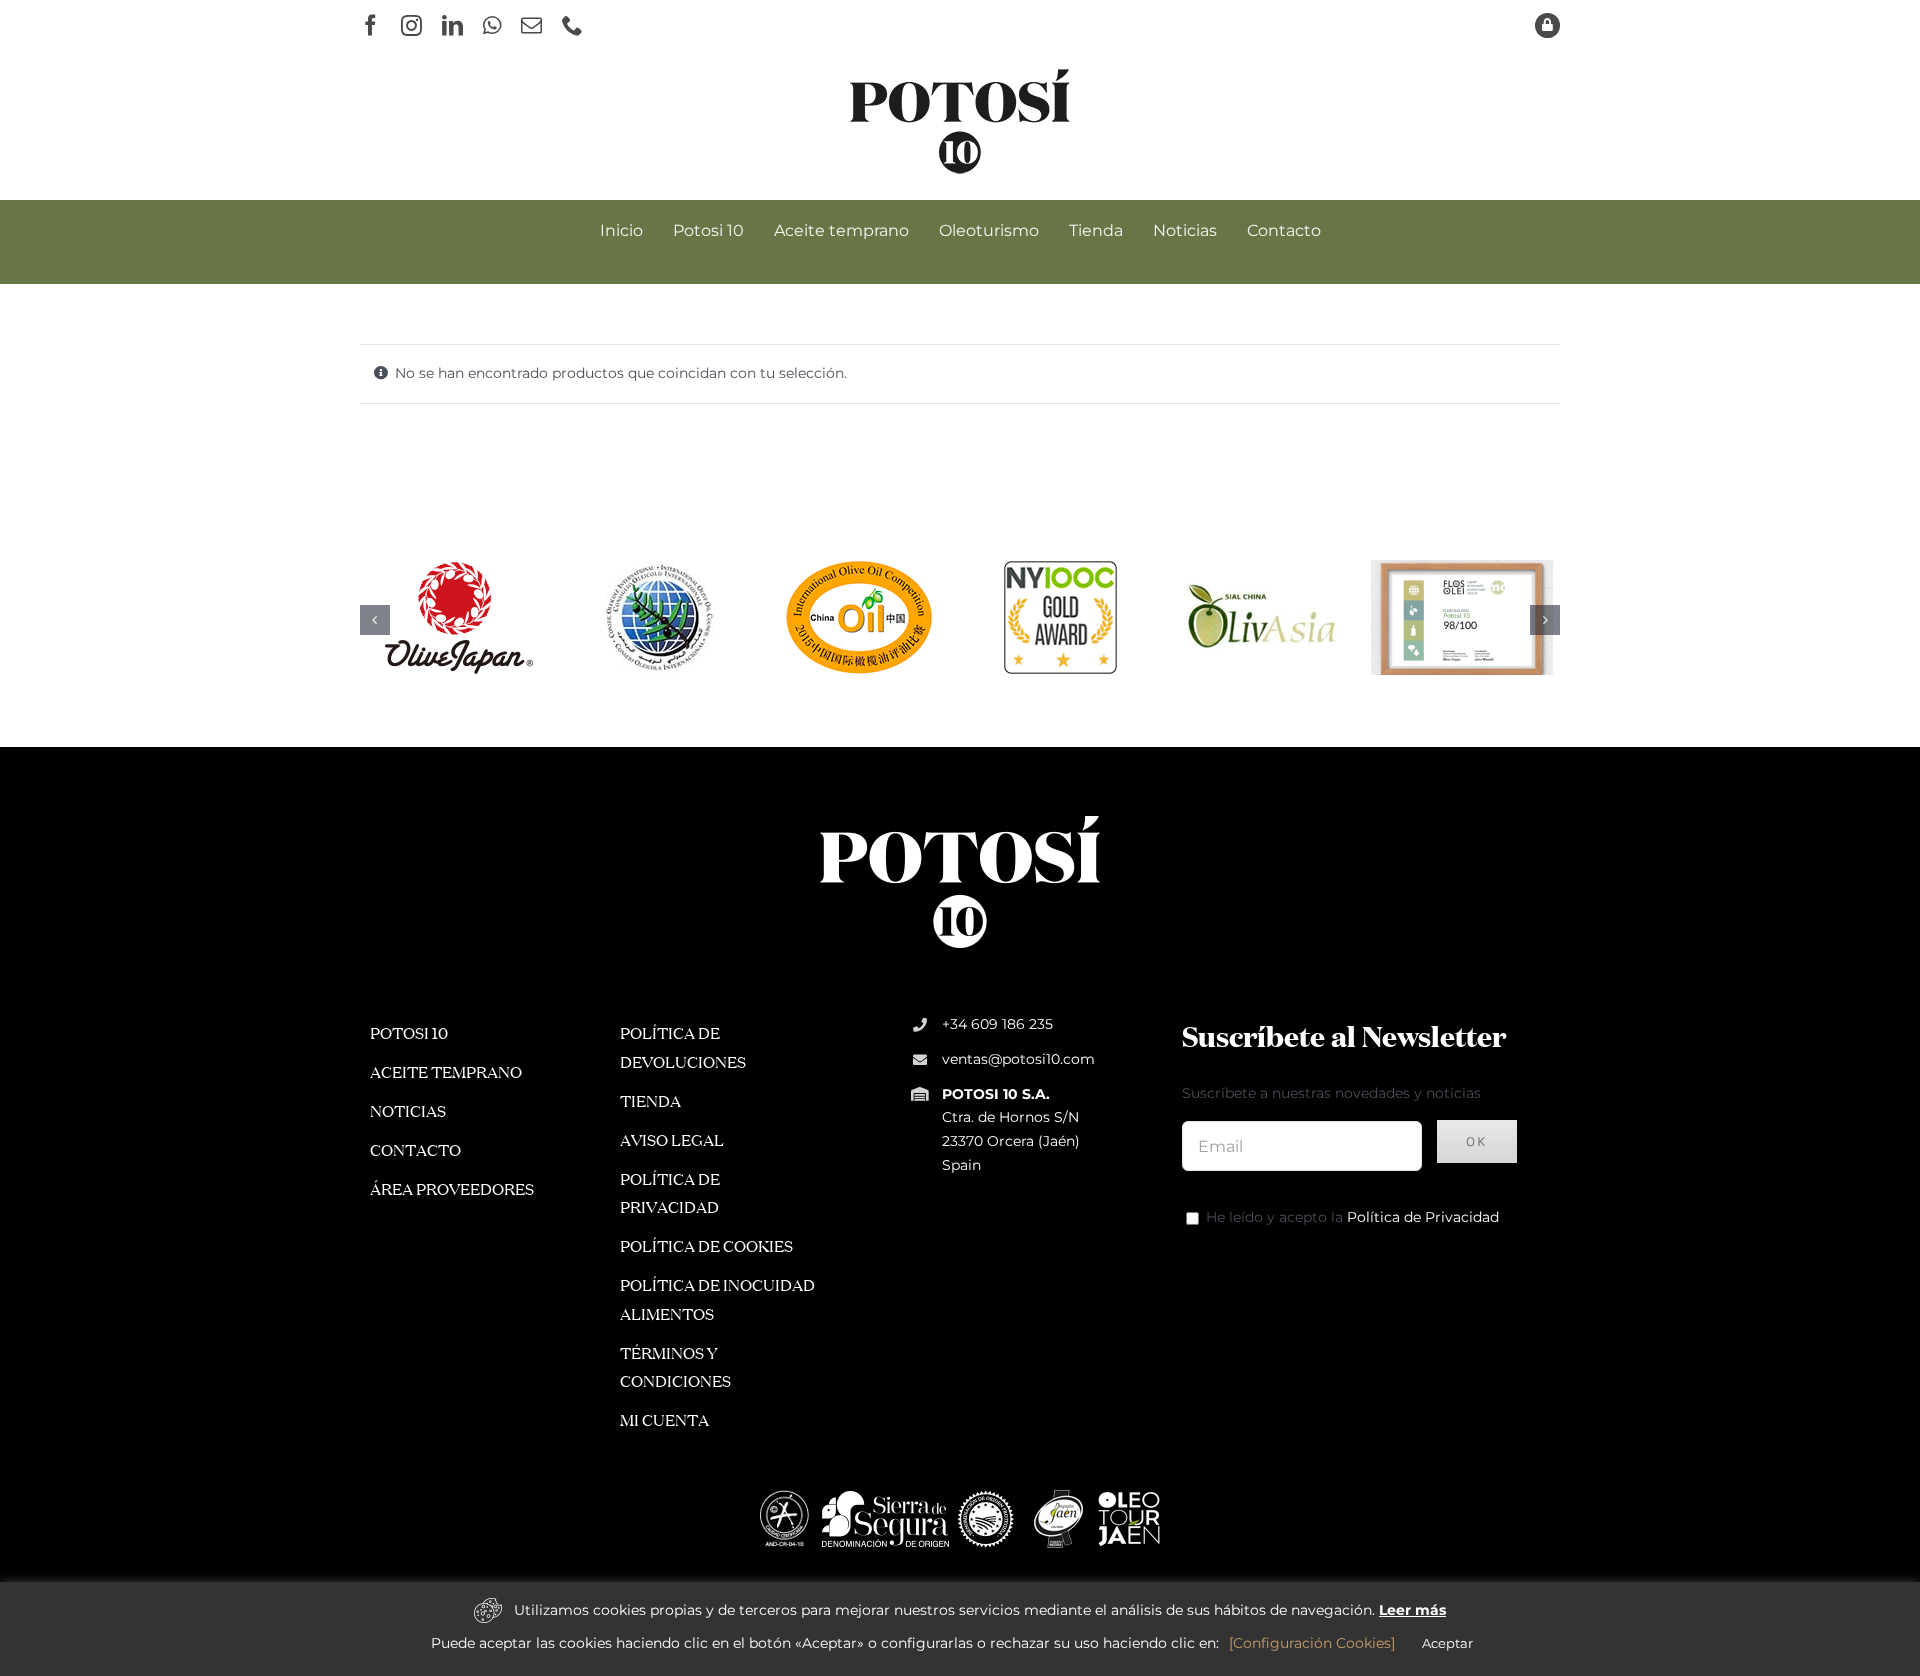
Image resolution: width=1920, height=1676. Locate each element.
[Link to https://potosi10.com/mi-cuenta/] (1547, 25)
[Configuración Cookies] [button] (1312, 1643)
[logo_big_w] (960, 814)
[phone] (572, 25)
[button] (375, 620)
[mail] (531, 25)
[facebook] (370, 25)
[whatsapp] (492, 25)
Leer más (1412, 1610)
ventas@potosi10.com (1018, 1059)
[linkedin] (452, 25)
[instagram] (411, 25)
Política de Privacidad (1423, 1217)
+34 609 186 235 (997, 1024)
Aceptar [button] (1447, 1643)
